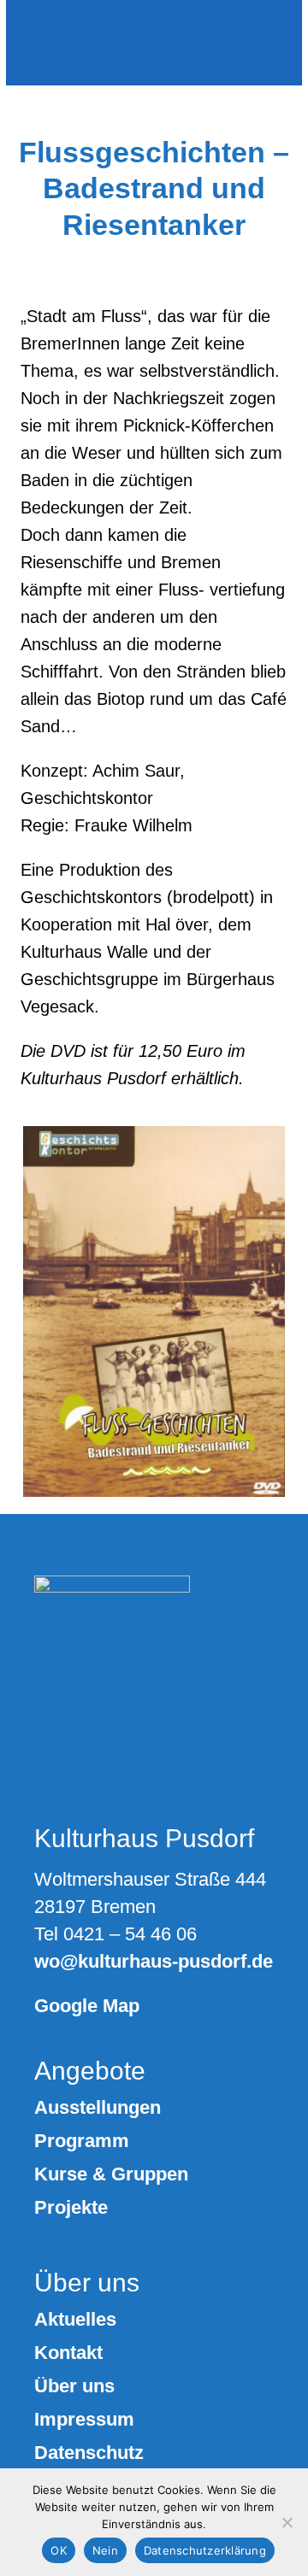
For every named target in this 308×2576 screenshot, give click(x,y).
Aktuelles (75, 2320)
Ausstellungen (98, 2108)
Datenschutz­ (89, 2453)
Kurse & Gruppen (111, 2174)
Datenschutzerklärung (205, 2550)
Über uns (74, 2386)
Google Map (87, 2006)
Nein (105, 2550)
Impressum (84, 2420)
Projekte (71, 2208)
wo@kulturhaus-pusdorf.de (154, 1961)
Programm (82, 2141)
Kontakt (68, 2353)
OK (59, 2550)
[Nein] (287, 2522)
